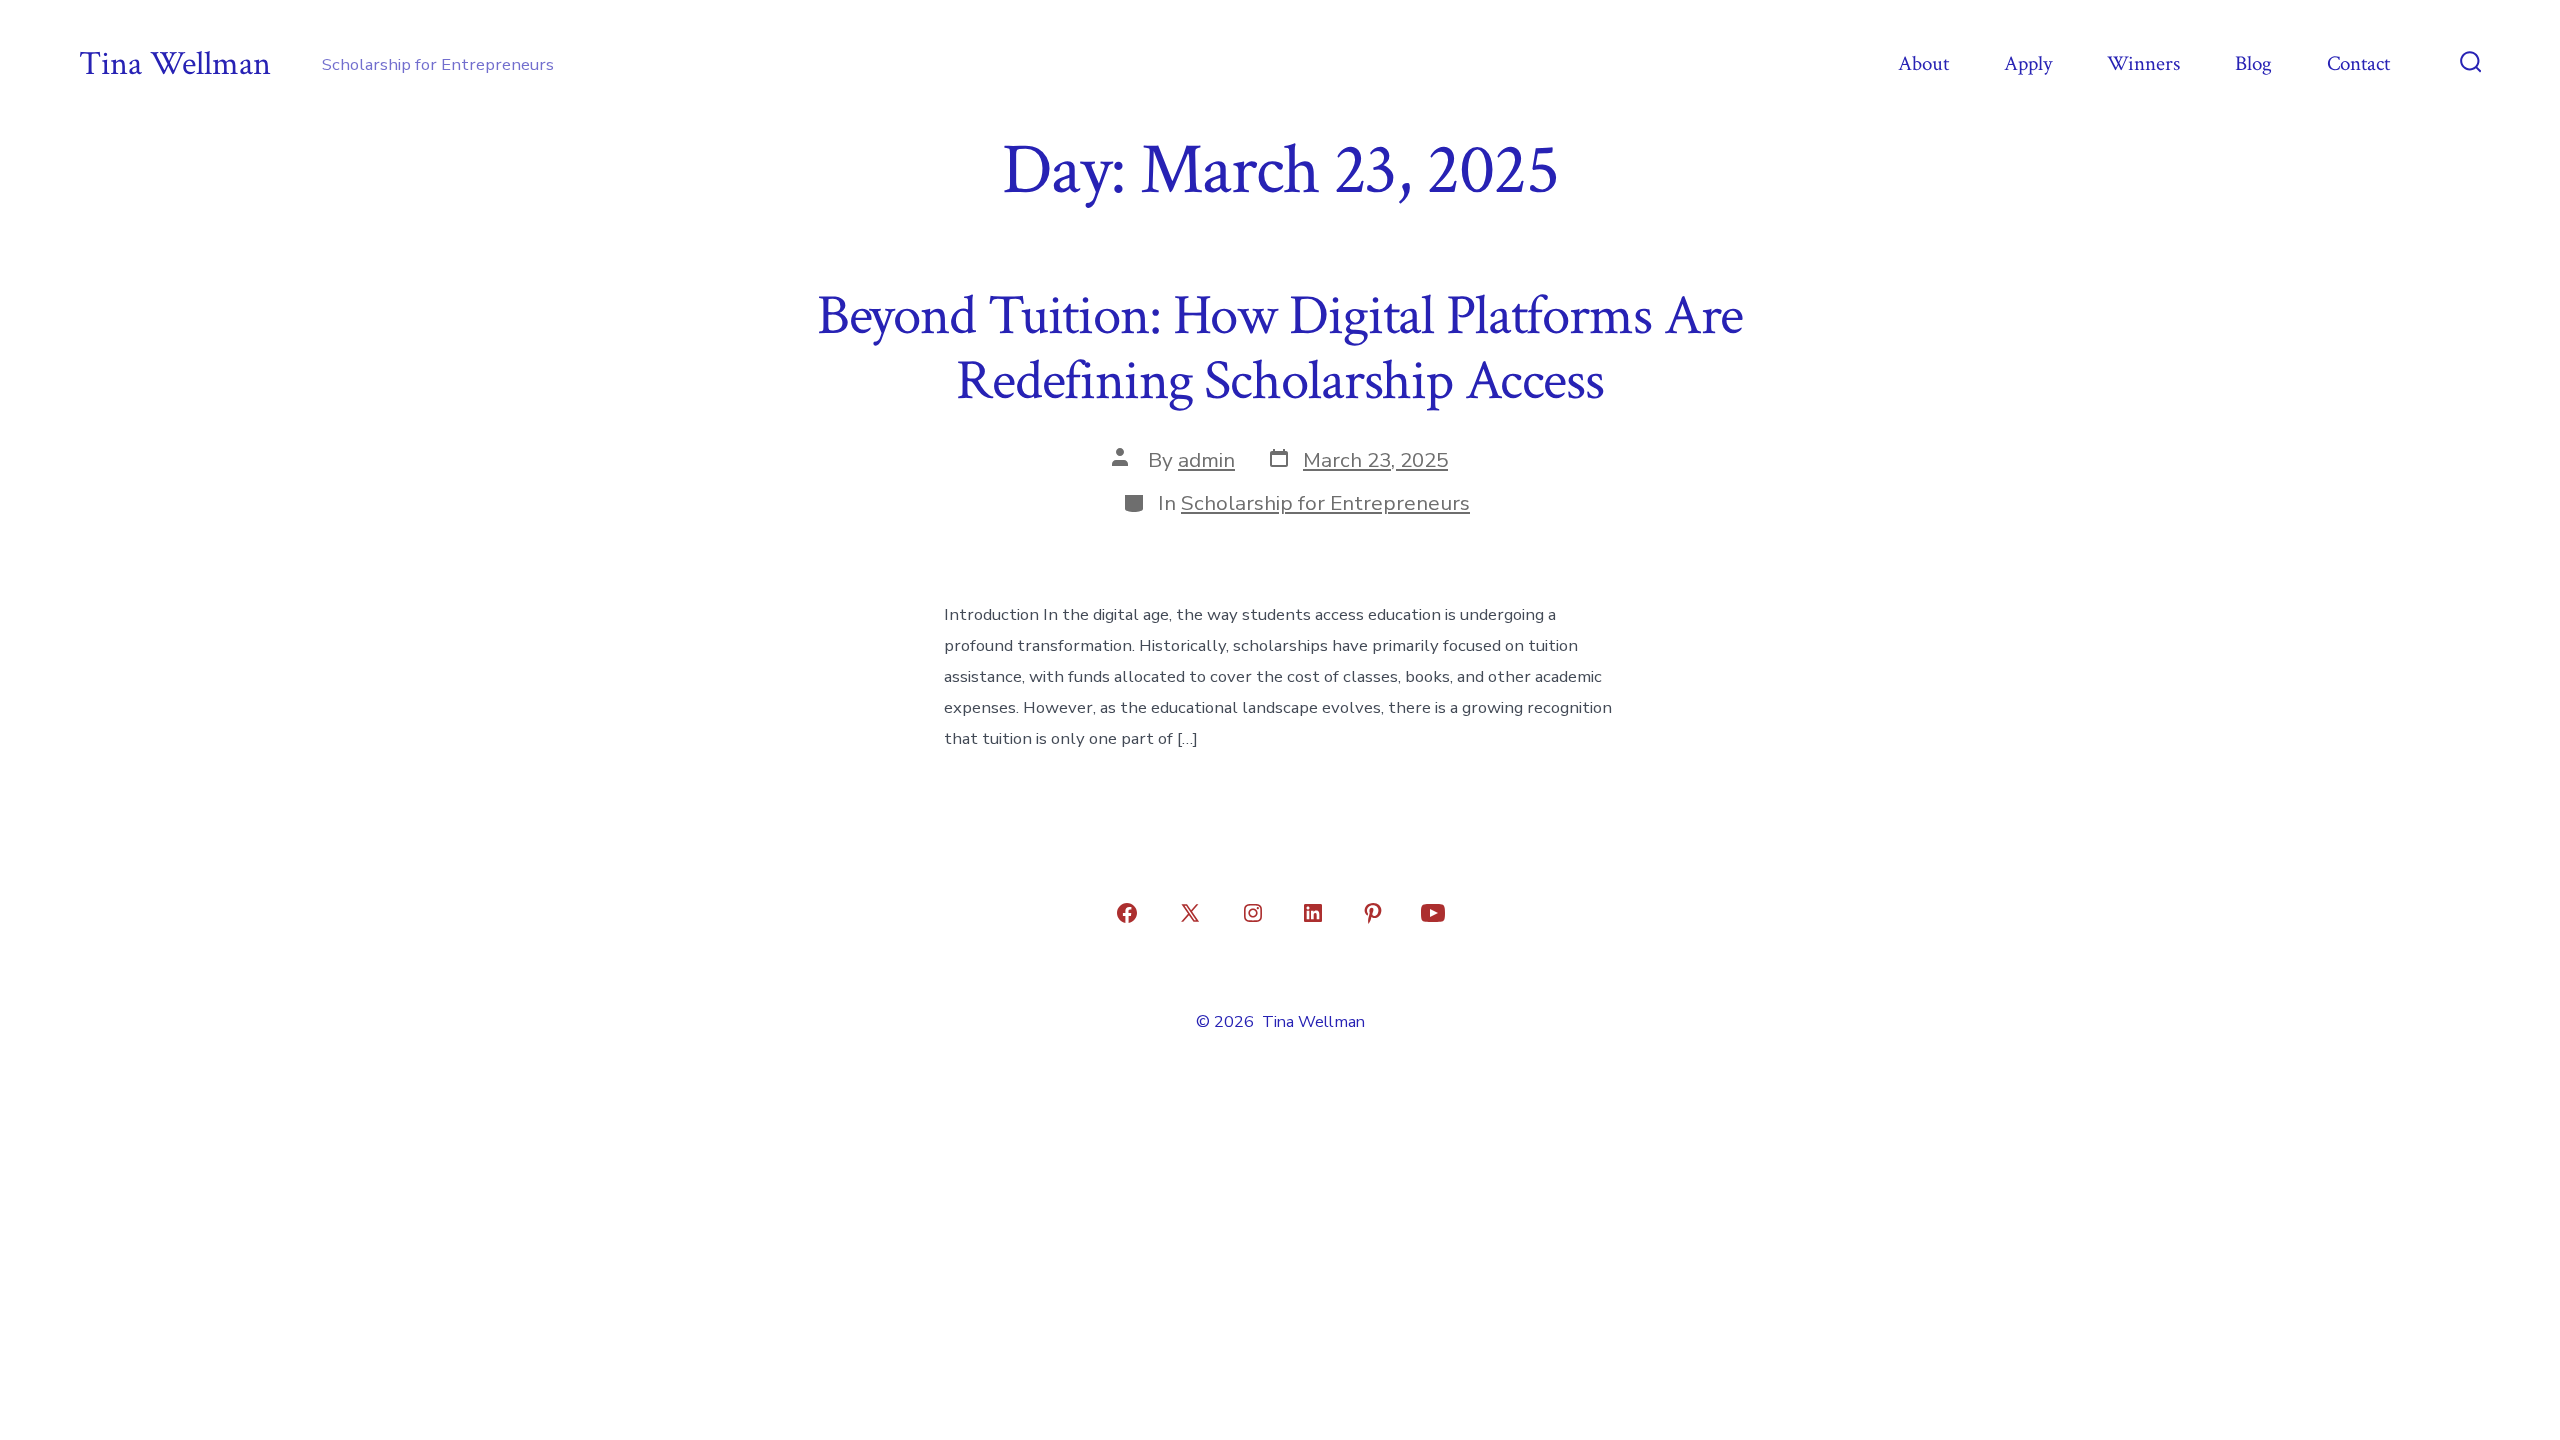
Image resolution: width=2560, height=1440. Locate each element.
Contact (2358, 63)
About (1923, 63)
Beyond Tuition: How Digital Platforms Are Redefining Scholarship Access (1280, 348)
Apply (2028, 63)
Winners (2143, 63)
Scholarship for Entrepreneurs (1325, 503)
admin (1206, 460)
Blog (2253, 63)
